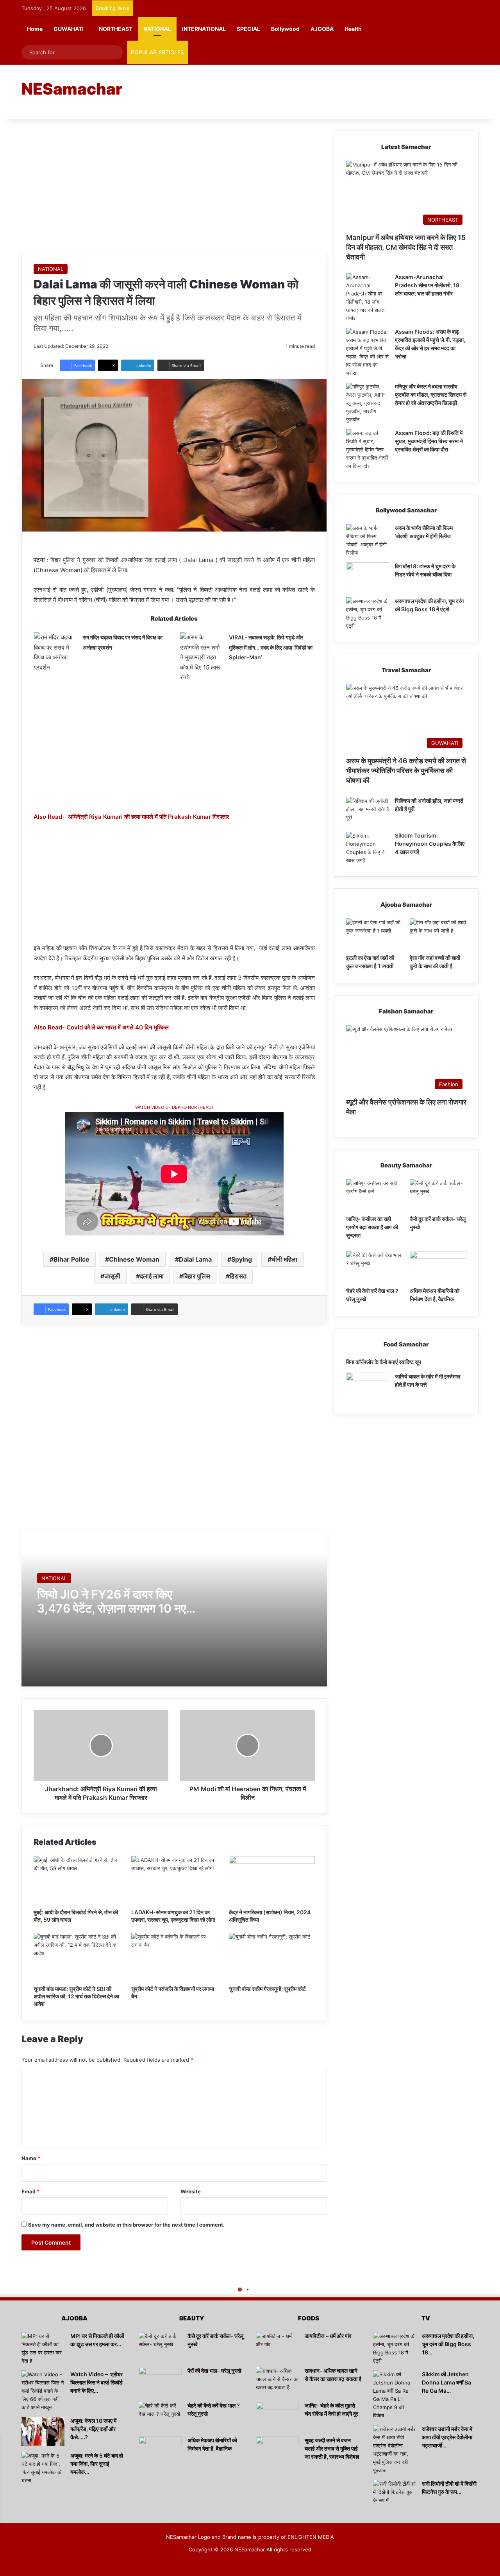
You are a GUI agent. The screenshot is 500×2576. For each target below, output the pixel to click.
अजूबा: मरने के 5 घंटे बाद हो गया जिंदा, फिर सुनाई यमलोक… (97, 2464)
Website (191, 2191)
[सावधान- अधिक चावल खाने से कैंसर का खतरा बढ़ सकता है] (277, 2382)
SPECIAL (248, 29)
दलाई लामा (152, 1276)
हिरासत (238, 1276)
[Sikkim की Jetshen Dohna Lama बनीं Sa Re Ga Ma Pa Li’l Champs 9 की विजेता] (395, 2395)
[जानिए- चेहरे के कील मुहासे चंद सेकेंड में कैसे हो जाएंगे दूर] (277, 2416)
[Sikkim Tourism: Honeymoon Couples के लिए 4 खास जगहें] (368, 848)
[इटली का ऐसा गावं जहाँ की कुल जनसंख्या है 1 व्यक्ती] (374, 934)
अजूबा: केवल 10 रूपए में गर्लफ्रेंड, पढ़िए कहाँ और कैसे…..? (93, 2429)
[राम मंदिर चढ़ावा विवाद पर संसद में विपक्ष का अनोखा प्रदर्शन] (55, 652)
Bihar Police (71, 1259)
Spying (242, 1259)
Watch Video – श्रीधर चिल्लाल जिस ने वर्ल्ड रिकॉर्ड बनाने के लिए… (96, 2382)
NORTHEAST (116, 29)
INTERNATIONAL (204, 29)
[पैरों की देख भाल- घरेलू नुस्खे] (160, 2382)
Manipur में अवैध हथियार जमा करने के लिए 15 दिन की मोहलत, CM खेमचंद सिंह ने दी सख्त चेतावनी (406, 247)
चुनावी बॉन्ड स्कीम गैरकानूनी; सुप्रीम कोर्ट (267, 1989)
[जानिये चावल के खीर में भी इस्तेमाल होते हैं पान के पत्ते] (368, 1387)
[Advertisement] (328, 91)
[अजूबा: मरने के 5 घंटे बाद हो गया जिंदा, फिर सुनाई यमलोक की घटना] (43, 2468)
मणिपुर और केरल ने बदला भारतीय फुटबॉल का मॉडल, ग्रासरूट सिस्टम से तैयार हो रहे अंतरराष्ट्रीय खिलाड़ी (431, 395)
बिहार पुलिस (197, 1276)
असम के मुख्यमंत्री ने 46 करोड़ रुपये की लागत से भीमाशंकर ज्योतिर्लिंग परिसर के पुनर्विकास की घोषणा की (406, 771)
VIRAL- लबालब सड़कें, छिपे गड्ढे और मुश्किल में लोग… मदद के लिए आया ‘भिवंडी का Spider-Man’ (271, 647)
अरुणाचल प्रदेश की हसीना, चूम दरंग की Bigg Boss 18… (448, 2344)
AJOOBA (322, 29)
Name (31, 2158)
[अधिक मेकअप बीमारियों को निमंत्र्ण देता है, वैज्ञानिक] (438, 1267)
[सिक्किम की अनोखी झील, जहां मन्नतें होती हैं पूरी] (368, 812)
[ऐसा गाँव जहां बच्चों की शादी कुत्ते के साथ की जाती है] (438, 934)
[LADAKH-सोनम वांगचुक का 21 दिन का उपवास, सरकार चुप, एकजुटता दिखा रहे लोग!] (174, 1880)
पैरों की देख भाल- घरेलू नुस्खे (214, 2371)
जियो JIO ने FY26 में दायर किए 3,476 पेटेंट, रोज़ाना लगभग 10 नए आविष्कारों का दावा (112, 1608)
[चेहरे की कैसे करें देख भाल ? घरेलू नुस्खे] (374, 1267)
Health (353, 29)
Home (35, 29)
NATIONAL (157, 29)
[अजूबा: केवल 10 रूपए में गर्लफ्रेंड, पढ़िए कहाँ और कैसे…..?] (43, 2432)
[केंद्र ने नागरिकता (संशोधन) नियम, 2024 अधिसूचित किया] (272, 1880)
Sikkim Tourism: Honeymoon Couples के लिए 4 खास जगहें (430, 844)
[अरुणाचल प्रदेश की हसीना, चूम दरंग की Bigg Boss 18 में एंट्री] (368, 614)
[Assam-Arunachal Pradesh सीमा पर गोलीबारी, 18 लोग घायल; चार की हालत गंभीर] (368, 298)
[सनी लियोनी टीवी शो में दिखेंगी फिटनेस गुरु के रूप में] (395, 2495)
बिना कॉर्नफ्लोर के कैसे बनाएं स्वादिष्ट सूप (384, 1362)
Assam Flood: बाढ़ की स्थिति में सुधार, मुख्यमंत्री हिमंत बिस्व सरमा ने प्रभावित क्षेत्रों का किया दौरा (429, 441)
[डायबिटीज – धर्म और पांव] (277, 2347)
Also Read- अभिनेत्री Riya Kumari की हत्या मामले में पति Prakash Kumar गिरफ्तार (131, 817)
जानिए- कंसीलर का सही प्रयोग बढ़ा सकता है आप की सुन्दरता (372, 1227)
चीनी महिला (284, 1259)
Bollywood (285, 29)
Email (30, 2191)
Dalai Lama (195, 1259)
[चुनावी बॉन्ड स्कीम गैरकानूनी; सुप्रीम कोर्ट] (272, 1957)
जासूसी (112, 1276)
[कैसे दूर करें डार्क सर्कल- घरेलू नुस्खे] (438, 1195)
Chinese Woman (134, 1259)
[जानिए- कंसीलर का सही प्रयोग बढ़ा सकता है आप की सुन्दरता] (374, 1195)
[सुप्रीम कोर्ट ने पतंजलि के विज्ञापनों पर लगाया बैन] (174, 1957)
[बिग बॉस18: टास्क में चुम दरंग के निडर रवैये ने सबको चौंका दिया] (368, 577)
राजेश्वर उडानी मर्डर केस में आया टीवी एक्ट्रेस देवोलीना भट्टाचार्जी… (447, 2437)
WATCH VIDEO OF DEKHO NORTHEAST (174, 1107)
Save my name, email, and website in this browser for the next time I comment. (126, 2225)
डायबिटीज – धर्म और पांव (328, 2336)
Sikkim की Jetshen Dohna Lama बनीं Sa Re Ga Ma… (446, 2382)
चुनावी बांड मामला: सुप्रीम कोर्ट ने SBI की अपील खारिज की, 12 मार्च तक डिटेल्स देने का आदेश (76, 1996)
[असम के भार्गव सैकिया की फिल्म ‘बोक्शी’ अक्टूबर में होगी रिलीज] (368, 541)
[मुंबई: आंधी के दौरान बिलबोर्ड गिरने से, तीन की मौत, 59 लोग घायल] (77, 1880)
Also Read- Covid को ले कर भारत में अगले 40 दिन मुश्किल (101, 1027)
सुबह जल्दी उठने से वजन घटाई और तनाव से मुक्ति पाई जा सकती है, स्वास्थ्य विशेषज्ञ (332, 2448)
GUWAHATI (69, 29)
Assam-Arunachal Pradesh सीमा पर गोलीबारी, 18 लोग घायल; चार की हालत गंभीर (427, 285)
